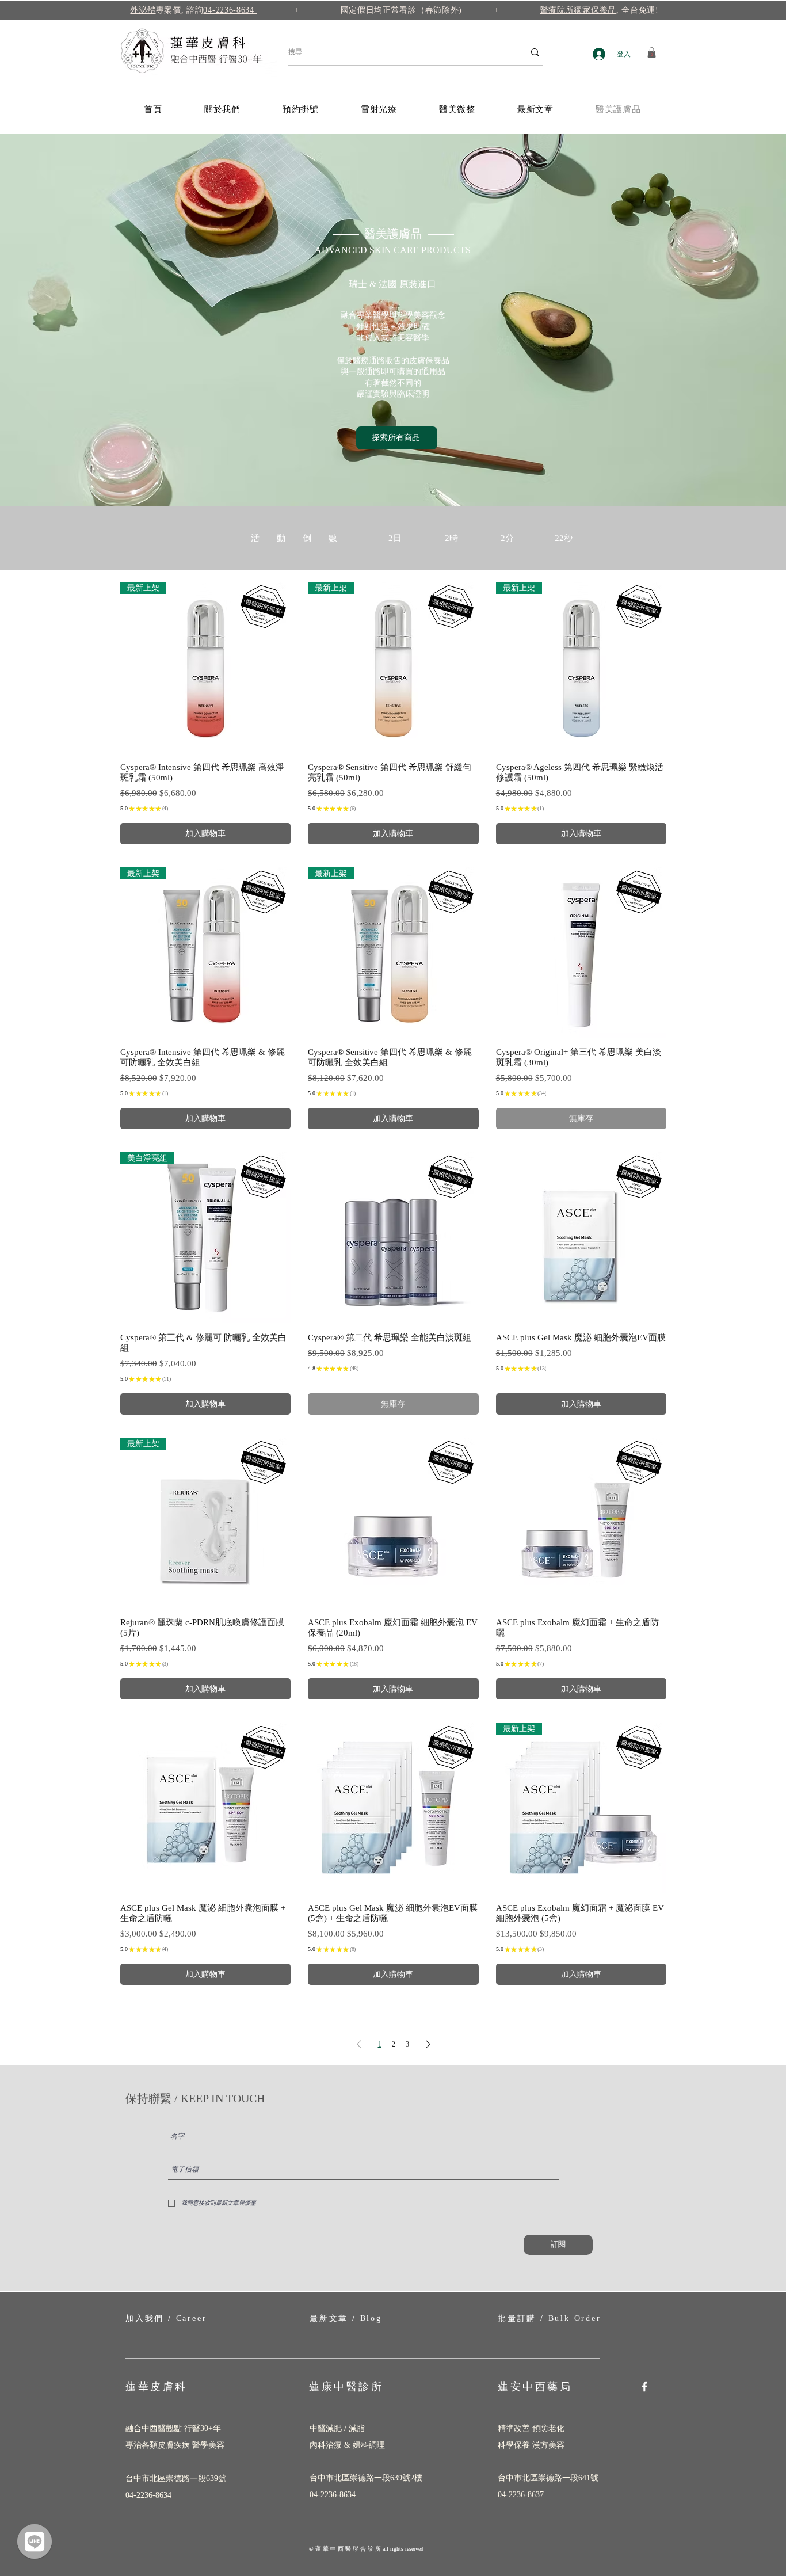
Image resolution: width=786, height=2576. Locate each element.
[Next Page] (428, 2044)
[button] (652, 52)
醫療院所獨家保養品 (578, 10)
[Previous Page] (359, 2044)
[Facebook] (644, 2387)
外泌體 (143, 10)
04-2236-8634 (230, 10)
